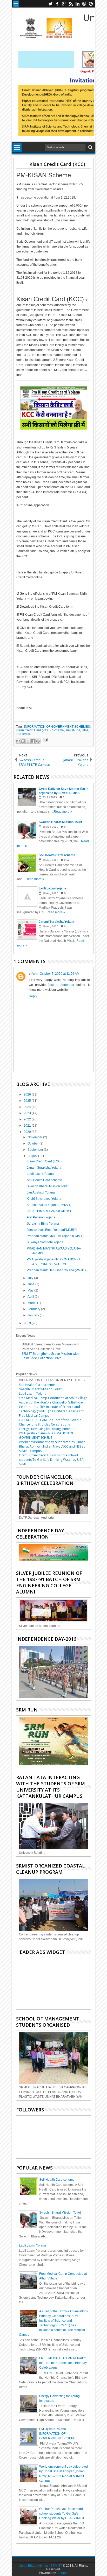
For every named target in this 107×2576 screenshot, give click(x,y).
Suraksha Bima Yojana (43, 1224)
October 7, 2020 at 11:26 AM (60, 974)
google (64, 4)
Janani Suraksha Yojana (44, 1168)
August (33, 1156)
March (32, 1303)
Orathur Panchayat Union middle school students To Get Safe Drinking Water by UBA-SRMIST (52, 1460)
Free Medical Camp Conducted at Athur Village (53, 1398)
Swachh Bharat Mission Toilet (48, 1186)
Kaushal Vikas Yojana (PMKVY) (49, 1205)
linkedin (77, 4)
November (35, 1137)
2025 (28, 1101)
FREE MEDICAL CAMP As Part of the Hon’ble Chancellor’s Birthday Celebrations (50, 1422)
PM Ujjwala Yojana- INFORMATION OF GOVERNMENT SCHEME (46, 1435)
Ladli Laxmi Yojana (40, 1174)
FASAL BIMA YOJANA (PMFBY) (49, 1211)
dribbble (84, 4)
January (34, 1315)
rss (71, 4)
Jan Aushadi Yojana (41, 1192)
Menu (16, 4)
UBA (85, 730)
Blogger (62, 2573)
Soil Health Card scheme (44, 1180)
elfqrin (34, 974)
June (31, 1284)
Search (90, 147)
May (31, 1290)
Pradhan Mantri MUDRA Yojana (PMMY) (55, 1236)
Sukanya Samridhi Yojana (45, 1242)
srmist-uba (73, 730)
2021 (28, 1126)
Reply (33, 996)
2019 (28, 1323)
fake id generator (61, 985)
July (31, 1278)
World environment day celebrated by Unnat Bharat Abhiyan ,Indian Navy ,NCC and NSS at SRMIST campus (52, 1446)
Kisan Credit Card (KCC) (57, 164)
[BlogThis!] (23, 741)
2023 (28, 1113)
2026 (28, 1094)
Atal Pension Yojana (41, 1217)
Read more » (63, 812)
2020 (28, 1132)
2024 (28, 1107)
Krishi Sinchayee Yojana (44, 1199)
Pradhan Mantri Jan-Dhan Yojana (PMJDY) (57, 1270)
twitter (50, 4)
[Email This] (18, 741)
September (36, 1150)
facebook (57, 4)
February (34, 1309)
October (34, 1143)
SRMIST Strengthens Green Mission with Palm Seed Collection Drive (50, 1356)
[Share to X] (28, 741)
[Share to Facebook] (33, 741)
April (31, 1297)
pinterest (91, 4)
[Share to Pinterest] (38, 741)
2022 (28, 1119)
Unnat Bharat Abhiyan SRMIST (40, 2566)
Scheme (58, 730)
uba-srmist (23, 734)
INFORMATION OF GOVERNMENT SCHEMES (57, 727)
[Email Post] (44, 740)
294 (66, 860)
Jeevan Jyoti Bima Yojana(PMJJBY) (52, 1230)
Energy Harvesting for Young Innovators (48, 1429)
